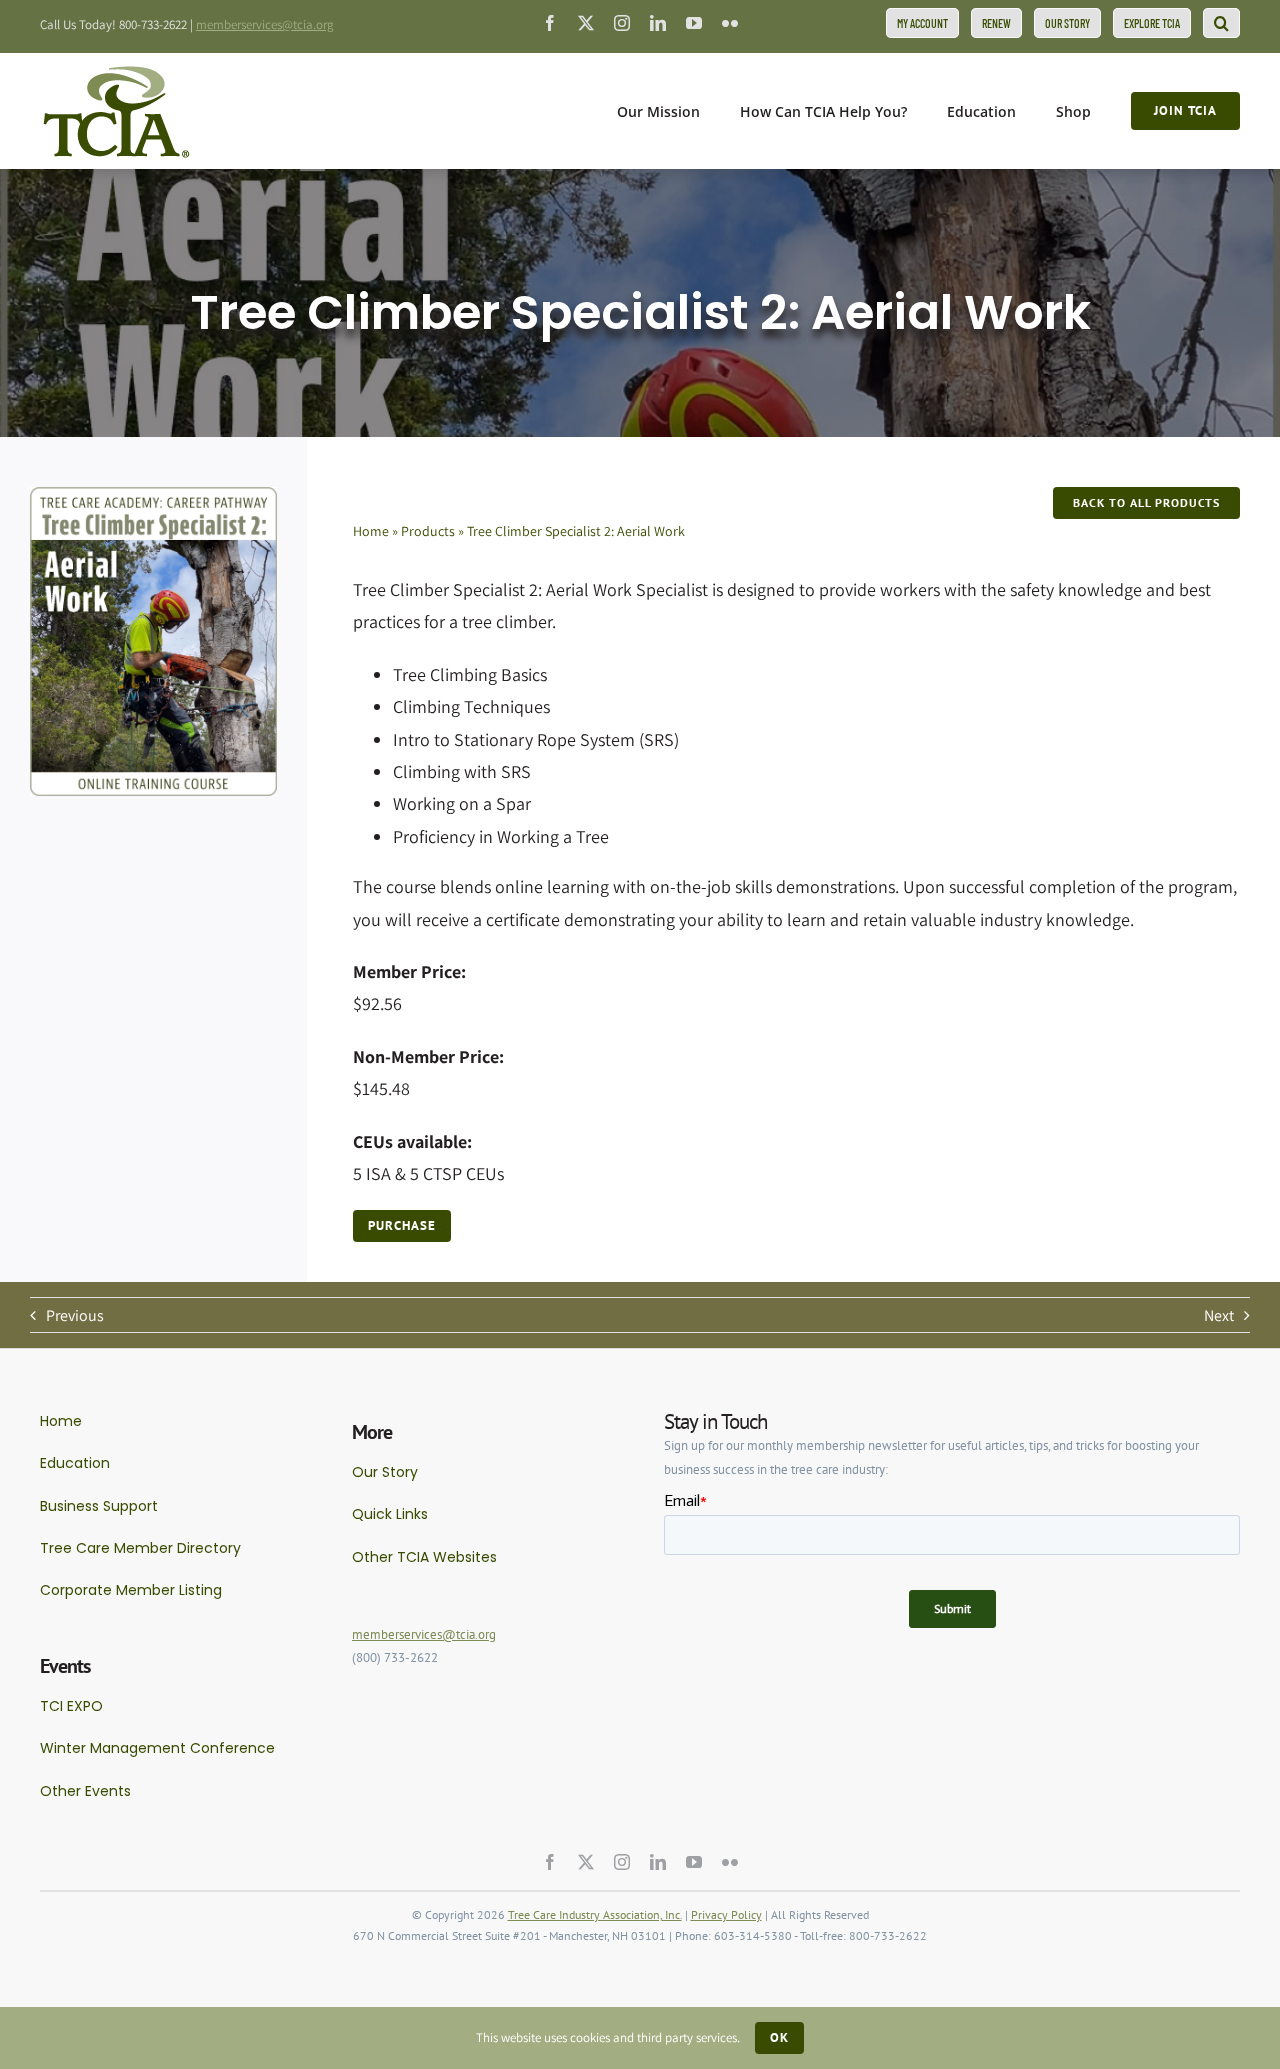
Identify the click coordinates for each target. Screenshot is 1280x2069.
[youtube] (694, 23)
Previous (75, 1315)
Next (1219, 1315)
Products (428, 531)
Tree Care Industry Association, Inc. (595, 1914)
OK (779, 2037)
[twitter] (586, 23)
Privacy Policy (726, 1914)
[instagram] (622, 23)
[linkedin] (658, 23)
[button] (1221, 23)
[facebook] (550, 23)
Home (371, 531)
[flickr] (730, 23)
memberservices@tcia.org (265, 24)
